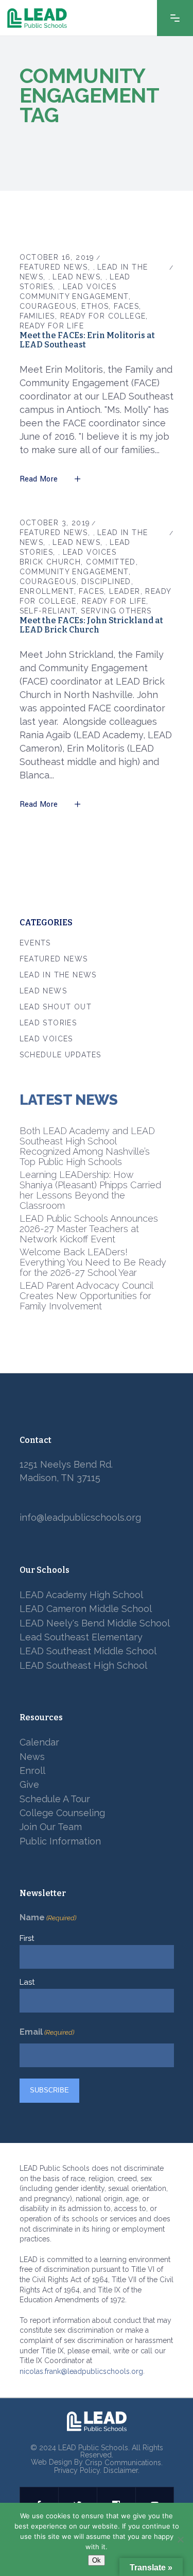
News (32, 1757)
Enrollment (47, 591)
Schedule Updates (60, 1055)
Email (47, 2032)
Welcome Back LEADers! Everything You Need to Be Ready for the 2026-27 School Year (93, 1262)
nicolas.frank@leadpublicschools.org (81, 2371)
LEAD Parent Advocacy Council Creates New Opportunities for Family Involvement (86, 1296)
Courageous (48, 306)
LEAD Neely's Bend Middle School (95, 1623)
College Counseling (62, 1813)
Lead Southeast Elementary (81, 1637)
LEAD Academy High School (81, 1595)
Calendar (39, 1743)
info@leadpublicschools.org (80, 1518)
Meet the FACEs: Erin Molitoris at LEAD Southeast (87, 340)
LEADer (125, 591)
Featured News (54, 267)
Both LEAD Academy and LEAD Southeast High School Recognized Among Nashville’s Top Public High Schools (87, 1146)
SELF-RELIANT (48, 611)
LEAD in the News (58, 975)
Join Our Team (51, 1827)
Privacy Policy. (78, 2471)
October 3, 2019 (55, 523)
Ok (97, 2560)
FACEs (126, 306)
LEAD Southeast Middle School (88, 1651)
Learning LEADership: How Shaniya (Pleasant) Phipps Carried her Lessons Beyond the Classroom (90, 1190)
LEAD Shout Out (56, 1007)
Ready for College (103, 316)
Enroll (32, 1771)
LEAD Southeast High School (83, 1665)
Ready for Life (52, 326)
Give (29, 1785)
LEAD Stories (48, 1023)
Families (37, 316)
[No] (180, 2539)
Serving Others (116, 611)
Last (27, 1982)
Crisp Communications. (124, 2463)
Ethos (95, 306)
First (27, 1938)
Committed (111, 562)
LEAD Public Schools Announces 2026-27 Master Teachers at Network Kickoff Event (89, 1229)
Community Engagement (74, 296)
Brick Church (50, 562)
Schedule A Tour (55, 1799)
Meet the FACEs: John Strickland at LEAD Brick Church (91, 625)
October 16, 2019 (57, 257)
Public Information (60, 1841)
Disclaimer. (121, 2471)
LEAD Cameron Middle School (86, 1609)
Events (35, 943)
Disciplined (106, 581)
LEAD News (76, 277)
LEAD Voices (90, 287)
